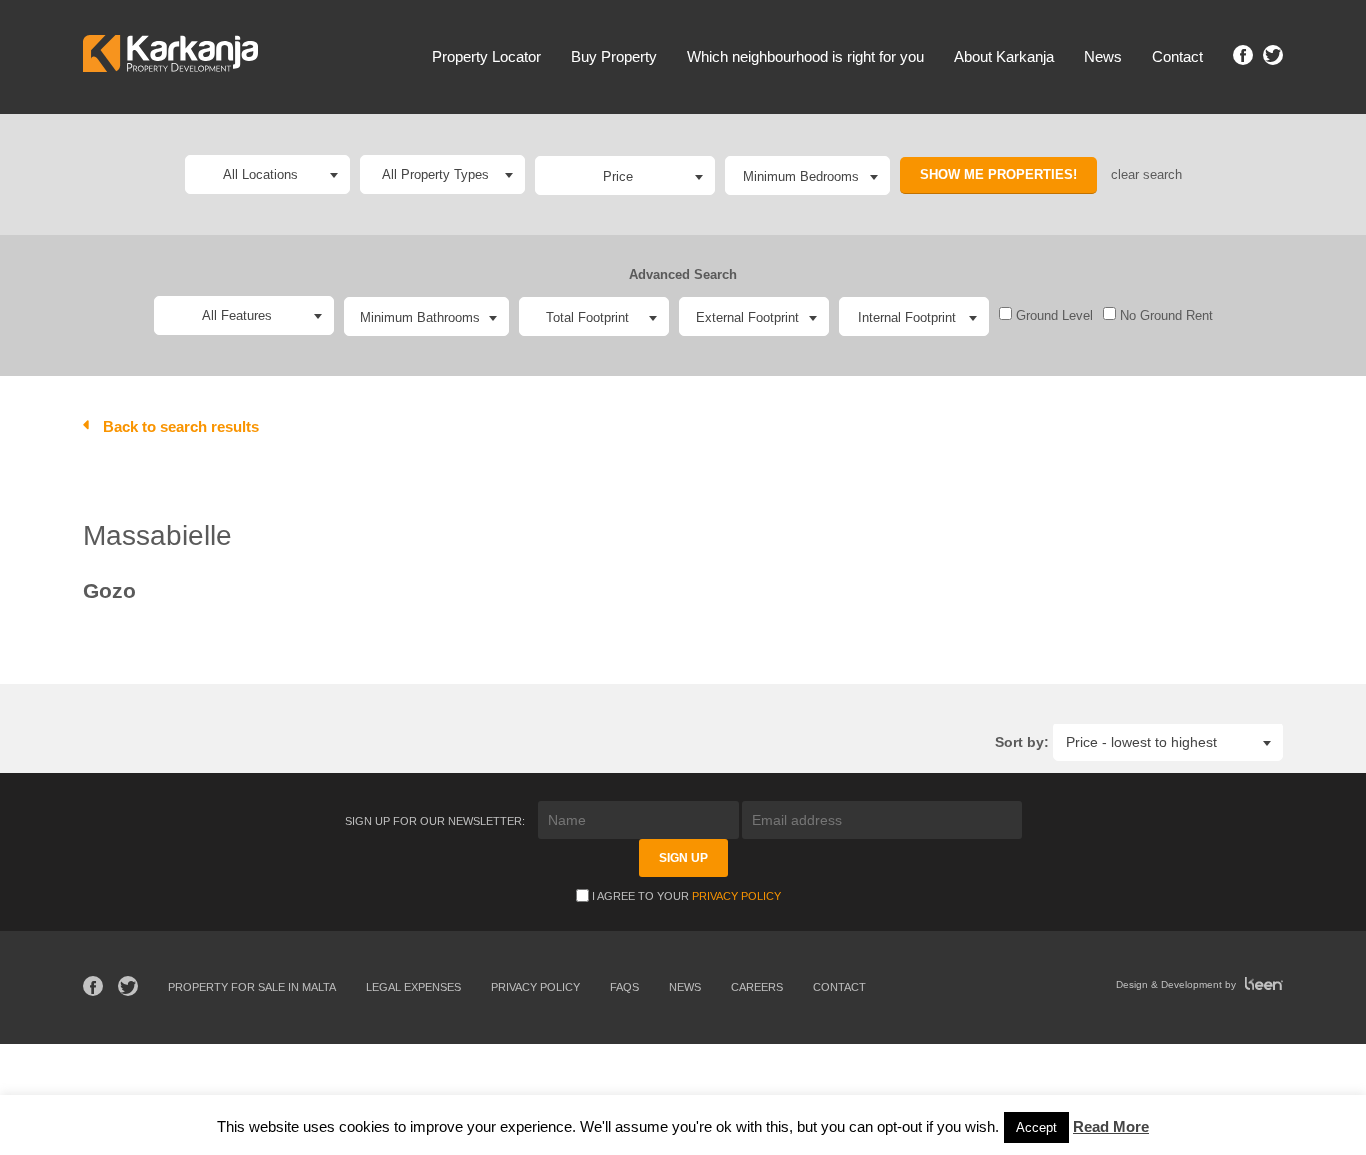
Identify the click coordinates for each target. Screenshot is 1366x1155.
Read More (1111, 1126)
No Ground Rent (1164, 315)
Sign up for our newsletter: (436, 821)
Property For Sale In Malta (252, 987)
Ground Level (1052, 315)
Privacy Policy (736, 896)
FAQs (624, 987)
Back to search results (181, 426)
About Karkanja (1004, 56)
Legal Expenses (413, 987)
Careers (757, 987)
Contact (1177, 56)
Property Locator (486, 56)
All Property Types (435, 174)
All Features (237, 315)
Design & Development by (1177, 984)
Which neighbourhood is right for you (805, 56)
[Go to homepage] (170, 56)
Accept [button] (1036, 1127)
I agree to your (686, 896)
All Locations (260, 174)
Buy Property (614, 56)
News (1103, 56)
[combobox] (625, 175)
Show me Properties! (998, 174)
